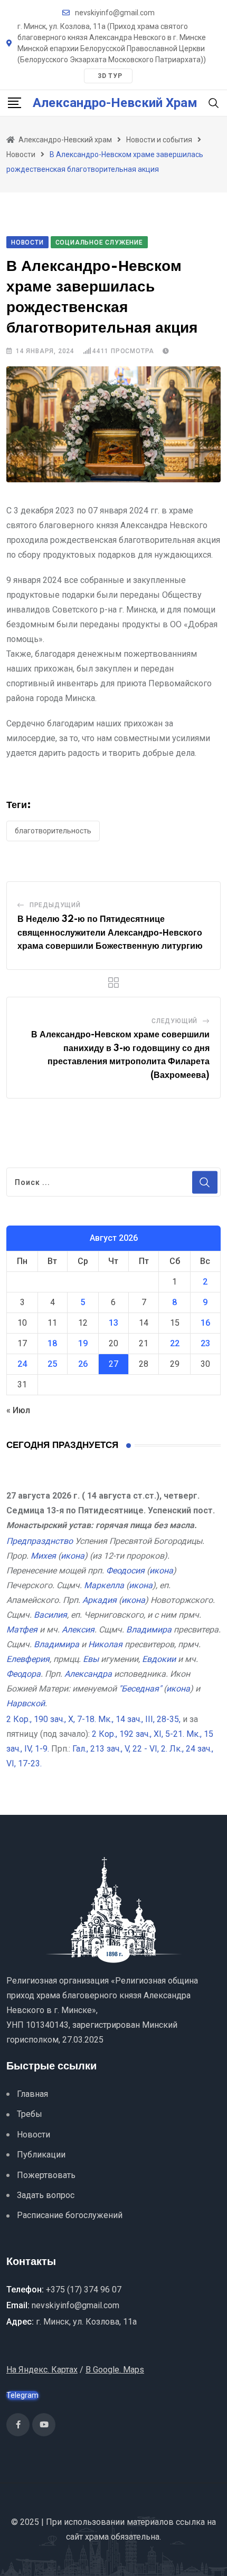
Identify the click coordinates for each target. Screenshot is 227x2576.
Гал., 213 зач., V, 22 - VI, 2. (120, 1749)
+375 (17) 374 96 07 (84, 2290)
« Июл (18, 1410)
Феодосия (125, 1571)
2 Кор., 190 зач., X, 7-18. (51, 1719)
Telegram (22, 2395)
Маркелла (104, 1585)
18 (52, 1343)
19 (83, 1343)
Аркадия (100, 1600)
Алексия (78, 1630)
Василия (50, 1615)
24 (22, 1364)
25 (52, 1364)
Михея (43, 1556)
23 (205, 1343)
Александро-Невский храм (115, 103)
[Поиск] (214, 103)
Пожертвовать (46, 2175)
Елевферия (28, 1659)
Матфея (22, 1630)
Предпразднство (40, 1541)
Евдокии (159, 1659)
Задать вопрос (46, 2195)
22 (175, 1343)
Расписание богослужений (70, 2215)
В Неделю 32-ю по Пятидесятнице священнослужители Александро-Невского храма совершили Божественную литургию (110, 933)
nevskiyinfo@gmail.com (115, 13)
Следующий (174, 1021)
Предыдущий (55, 905)
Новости (34, 2135)
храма (97, 2537)
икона (73, 1556)
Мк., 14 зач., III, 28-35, (139, 1719)
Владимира (149, 1630)
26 (83, 1364)
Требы (30, 2114)
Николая (105, 1644)
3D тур (110, 76)
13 (113, 1323)
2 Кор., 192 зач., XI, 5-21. (138, 1734)
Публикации (41, 2155)
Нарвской (26, 1703)
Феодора (23, 1674)
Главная (32, 2094)
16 (205, 1323)
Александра (88, 1674)
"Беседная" (140, 1689)
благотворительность (53, 831)
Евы (91, 1659)
